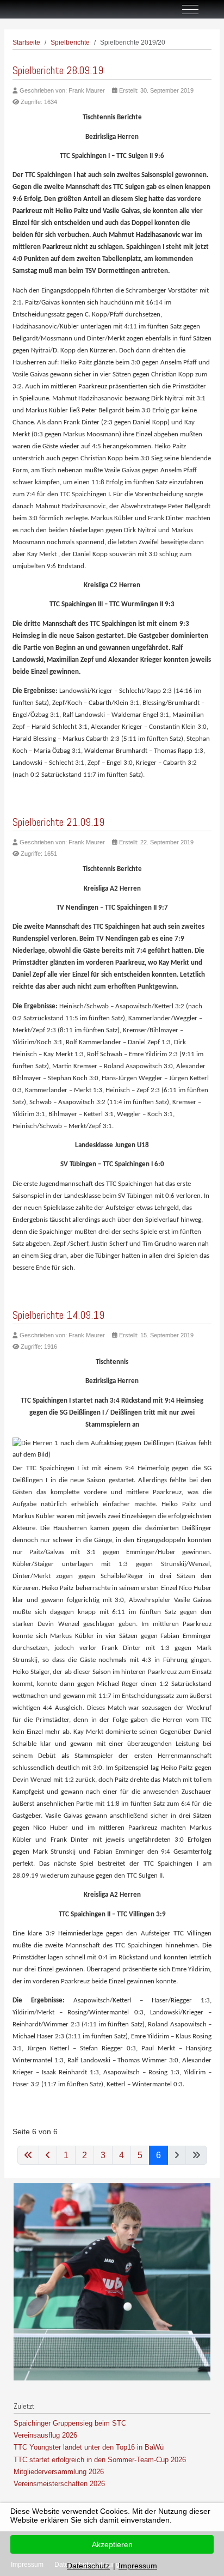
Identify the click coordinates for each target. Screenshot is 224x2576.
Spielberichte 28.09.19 (58, 70)
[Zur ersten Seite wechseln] (28, 2155)
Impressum (138, 2566)
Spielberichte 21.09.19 (58, 822)
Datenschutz (88, 2566)
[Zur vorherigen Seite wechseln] (48, 2155)
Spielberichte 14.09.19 (58, 1315)
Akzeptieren (112, 2544)
